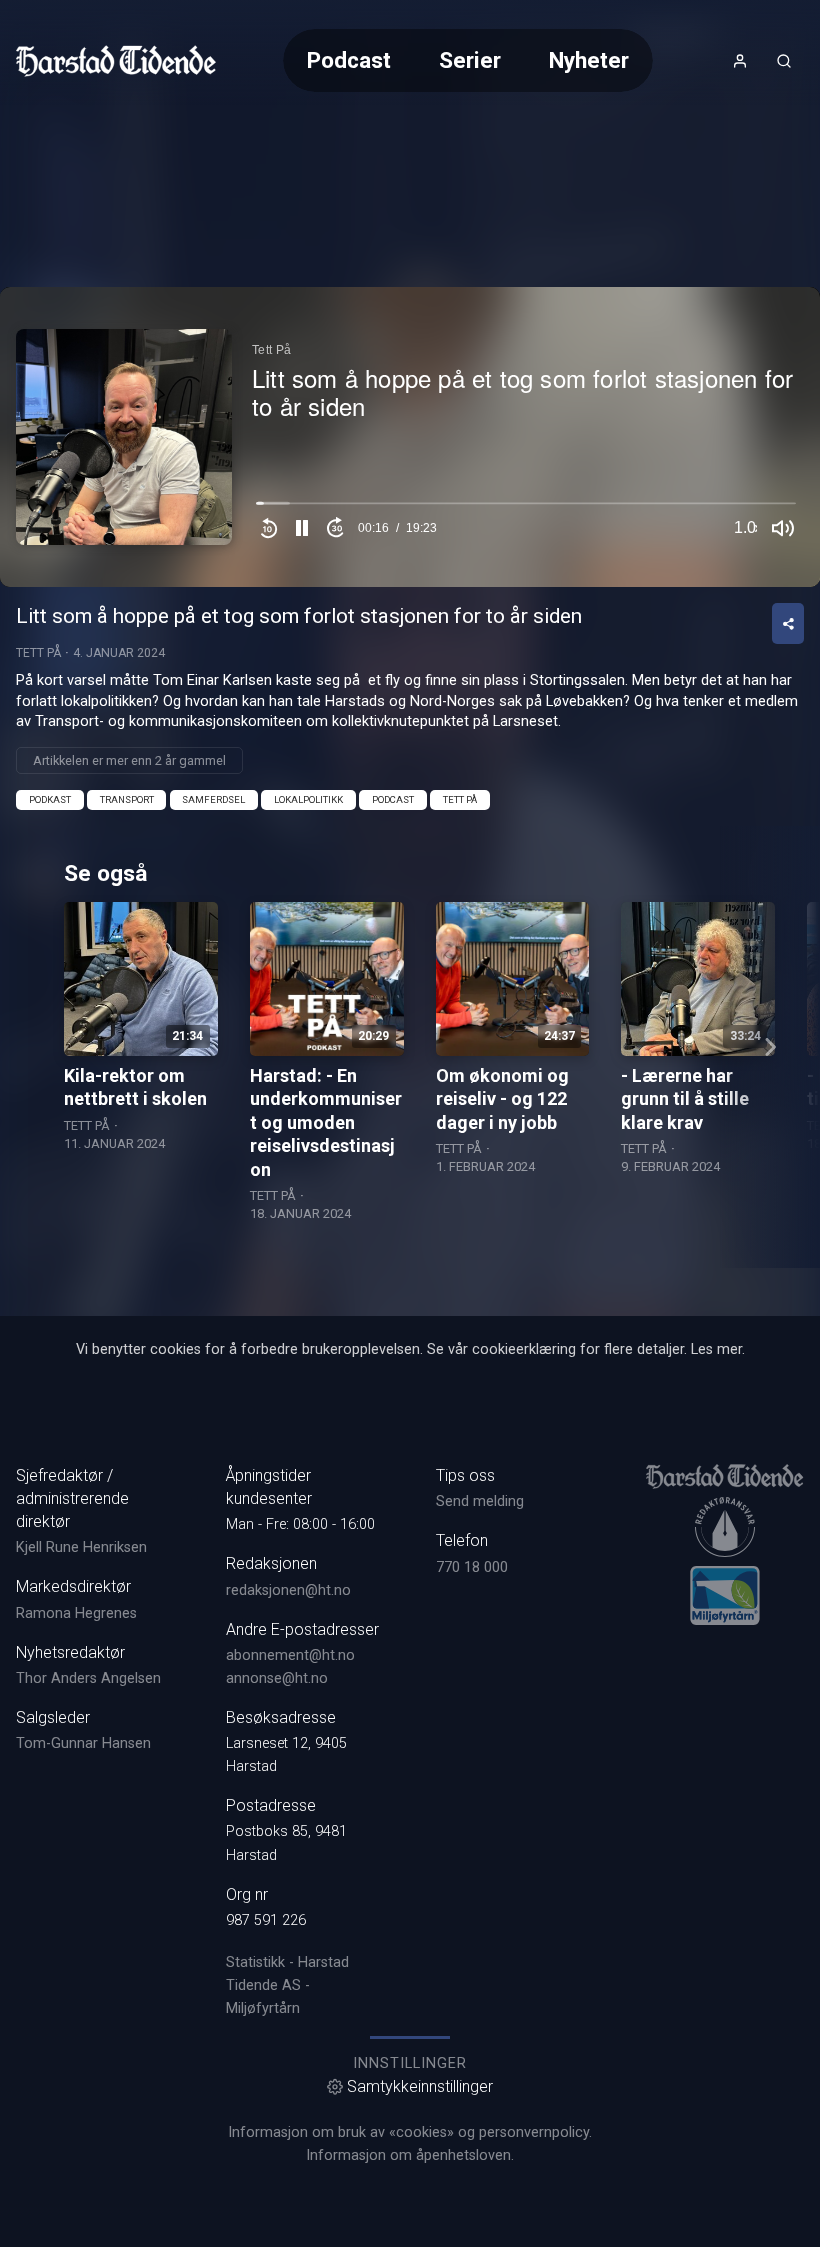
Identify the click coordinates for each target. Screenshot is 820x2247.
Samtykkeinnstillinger (420, 2086)
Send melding (480, 1501)
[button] (302, 528)
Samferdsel (213, 799)
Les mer (716, 1349)
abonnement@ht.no (290, 1655)
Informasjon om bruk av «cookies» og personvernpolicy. (410, 2132)
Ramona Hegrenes (76, 1613)
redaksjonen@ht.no (288, 1590)
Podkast (50, 799)
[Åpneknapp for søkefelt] (784, 61)
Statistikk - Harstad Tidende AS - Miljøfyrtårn (287, 1985)
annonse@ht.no (277, 1678)
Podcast (349, 60)
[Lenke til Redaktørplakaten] (725, 1527)
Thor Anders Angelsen (88, 1678)
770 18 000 (472, 1567)
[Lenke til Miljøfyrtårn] (725, 1595)
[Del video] (788, 623)
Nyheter (589, 60)
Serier (470, 60)
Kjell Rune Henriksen (81, 1547)
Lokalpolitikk (308, 799)
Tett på (460, 799)
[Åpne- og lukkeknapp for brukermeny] (740, 61)
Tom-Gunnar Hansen (83, 1743)
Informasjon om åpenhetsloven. (410, 2155)
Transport (127, 799)
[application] (410, 437)
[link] (116, 61)
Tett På (38, 653)
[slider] (526, 508)
